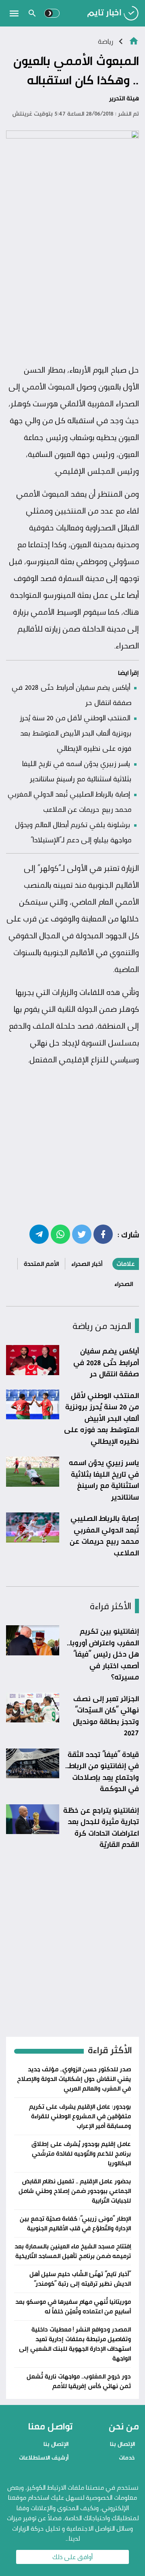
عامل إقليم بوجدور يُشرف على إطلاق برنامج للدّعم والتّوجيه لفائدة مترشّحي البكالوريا (81, 2153)
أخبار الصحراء (87, 1264)
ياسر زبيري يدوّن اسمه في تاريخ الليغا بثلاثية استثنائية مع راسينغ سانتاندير (104, 1480)
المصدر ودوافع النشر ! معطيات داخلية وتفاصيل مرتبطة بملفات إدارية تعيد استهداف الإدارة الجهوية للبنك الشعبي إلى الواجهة (75, 2344)
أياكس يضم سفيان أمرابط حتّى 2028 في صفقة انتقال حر (106, 1362)
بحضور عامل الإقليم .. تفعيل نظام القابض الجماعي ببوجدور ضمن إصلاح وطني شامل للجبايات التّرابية (75, 2191)
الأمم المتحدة (41, 1264)
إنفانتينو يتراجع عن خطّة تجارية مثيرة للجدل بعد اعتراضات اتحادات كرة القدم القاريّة (101, 1827)
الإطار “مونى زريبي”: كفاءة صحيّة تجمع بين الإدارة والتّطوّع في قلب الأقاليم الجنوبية (75, 2223)
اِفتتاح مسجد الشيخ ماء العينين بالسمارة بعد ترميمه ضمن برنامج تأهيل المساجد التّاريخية (73, 2251)
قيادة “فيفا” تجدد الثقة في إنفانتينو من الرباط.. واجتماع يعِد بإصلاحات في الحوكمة (102, 1771)
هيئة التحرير (124, 98)
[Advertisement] (72, 283)
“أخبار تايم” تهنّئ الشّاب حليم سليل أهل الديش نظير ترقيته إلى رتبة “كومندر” (80, 2279)
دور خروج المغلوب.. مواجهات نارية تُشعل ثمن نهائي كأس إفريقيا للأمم (79, 2381)
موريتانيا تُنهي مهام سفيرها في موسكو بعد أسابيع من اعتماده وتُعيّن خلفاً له (73, 2306)
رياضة (106, 41)
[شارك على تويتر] (82, 1234)
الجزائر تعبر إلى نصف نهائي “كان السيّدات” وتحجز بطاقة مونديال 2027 (106, 1716)
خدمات (127, 2457)
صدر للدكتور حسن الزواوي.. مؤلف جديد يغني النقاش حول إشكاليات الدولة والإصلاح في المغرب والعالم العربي (74, 2079)
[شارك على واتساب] (60, 1234)
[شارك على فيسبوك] (103, 1234)
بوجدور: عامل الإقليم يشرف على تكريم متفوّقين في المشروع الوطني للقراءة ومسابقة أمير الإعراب (80, 2116)
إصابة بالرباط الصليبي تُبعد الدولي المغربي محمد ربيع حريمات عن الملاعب (104, 1535)
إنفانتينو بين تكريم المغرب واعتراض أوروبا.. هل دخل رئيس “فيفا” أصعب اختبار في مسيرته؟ (103, 1654)
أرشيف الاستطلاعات (44, 2457)
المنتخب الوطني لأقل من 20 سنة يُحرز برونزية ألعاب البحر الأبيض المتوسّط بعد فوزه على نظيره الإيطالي (75, 733)
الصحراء (124, 1284)
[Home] (134, 40)
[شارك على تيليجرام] (39, 1234)
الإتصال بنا (122, 2444)
